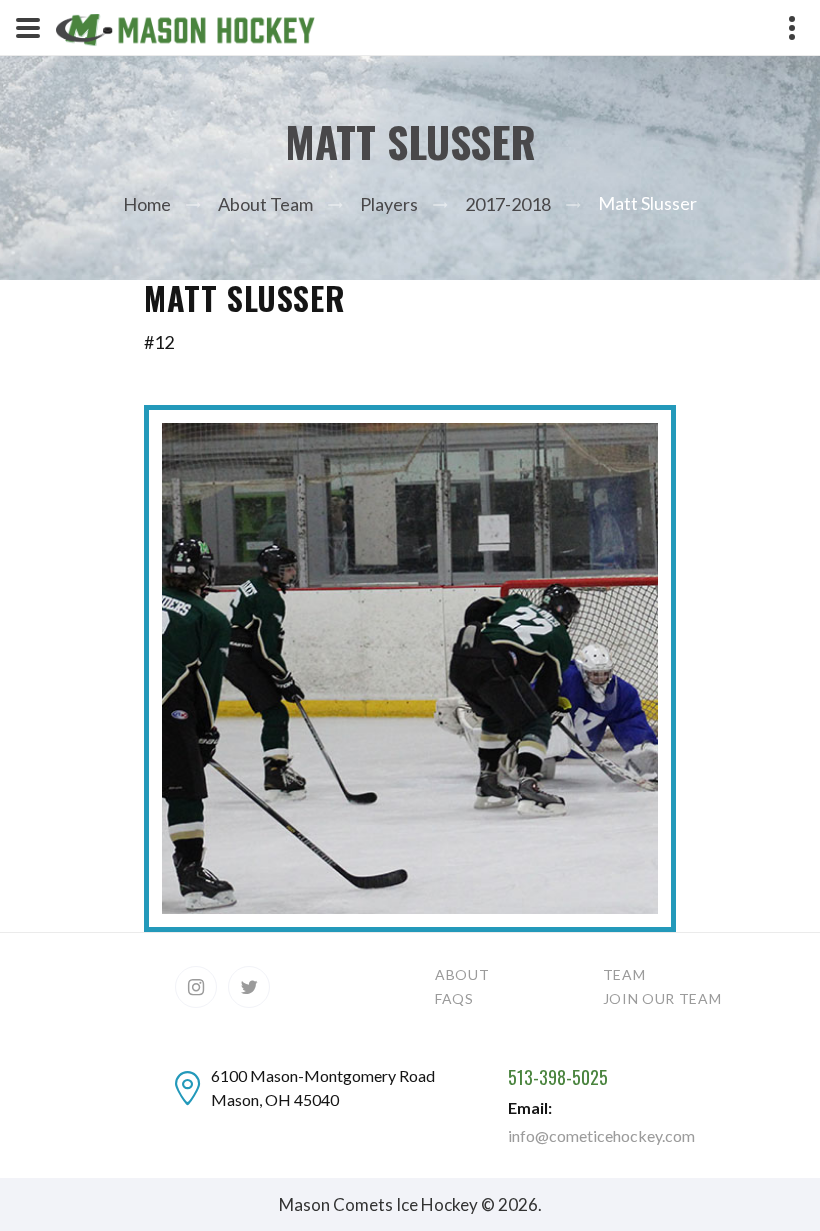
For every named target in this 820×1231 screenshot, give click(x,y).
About (462, 974)
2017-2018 (508, 204)
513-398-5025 (558, 1078)
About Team (265, 204)
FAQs (454, 998)
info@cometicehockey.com (601, 1135)
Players (389, 204)
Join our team (662, 998)
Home (147, 204)
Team (624, 974)
